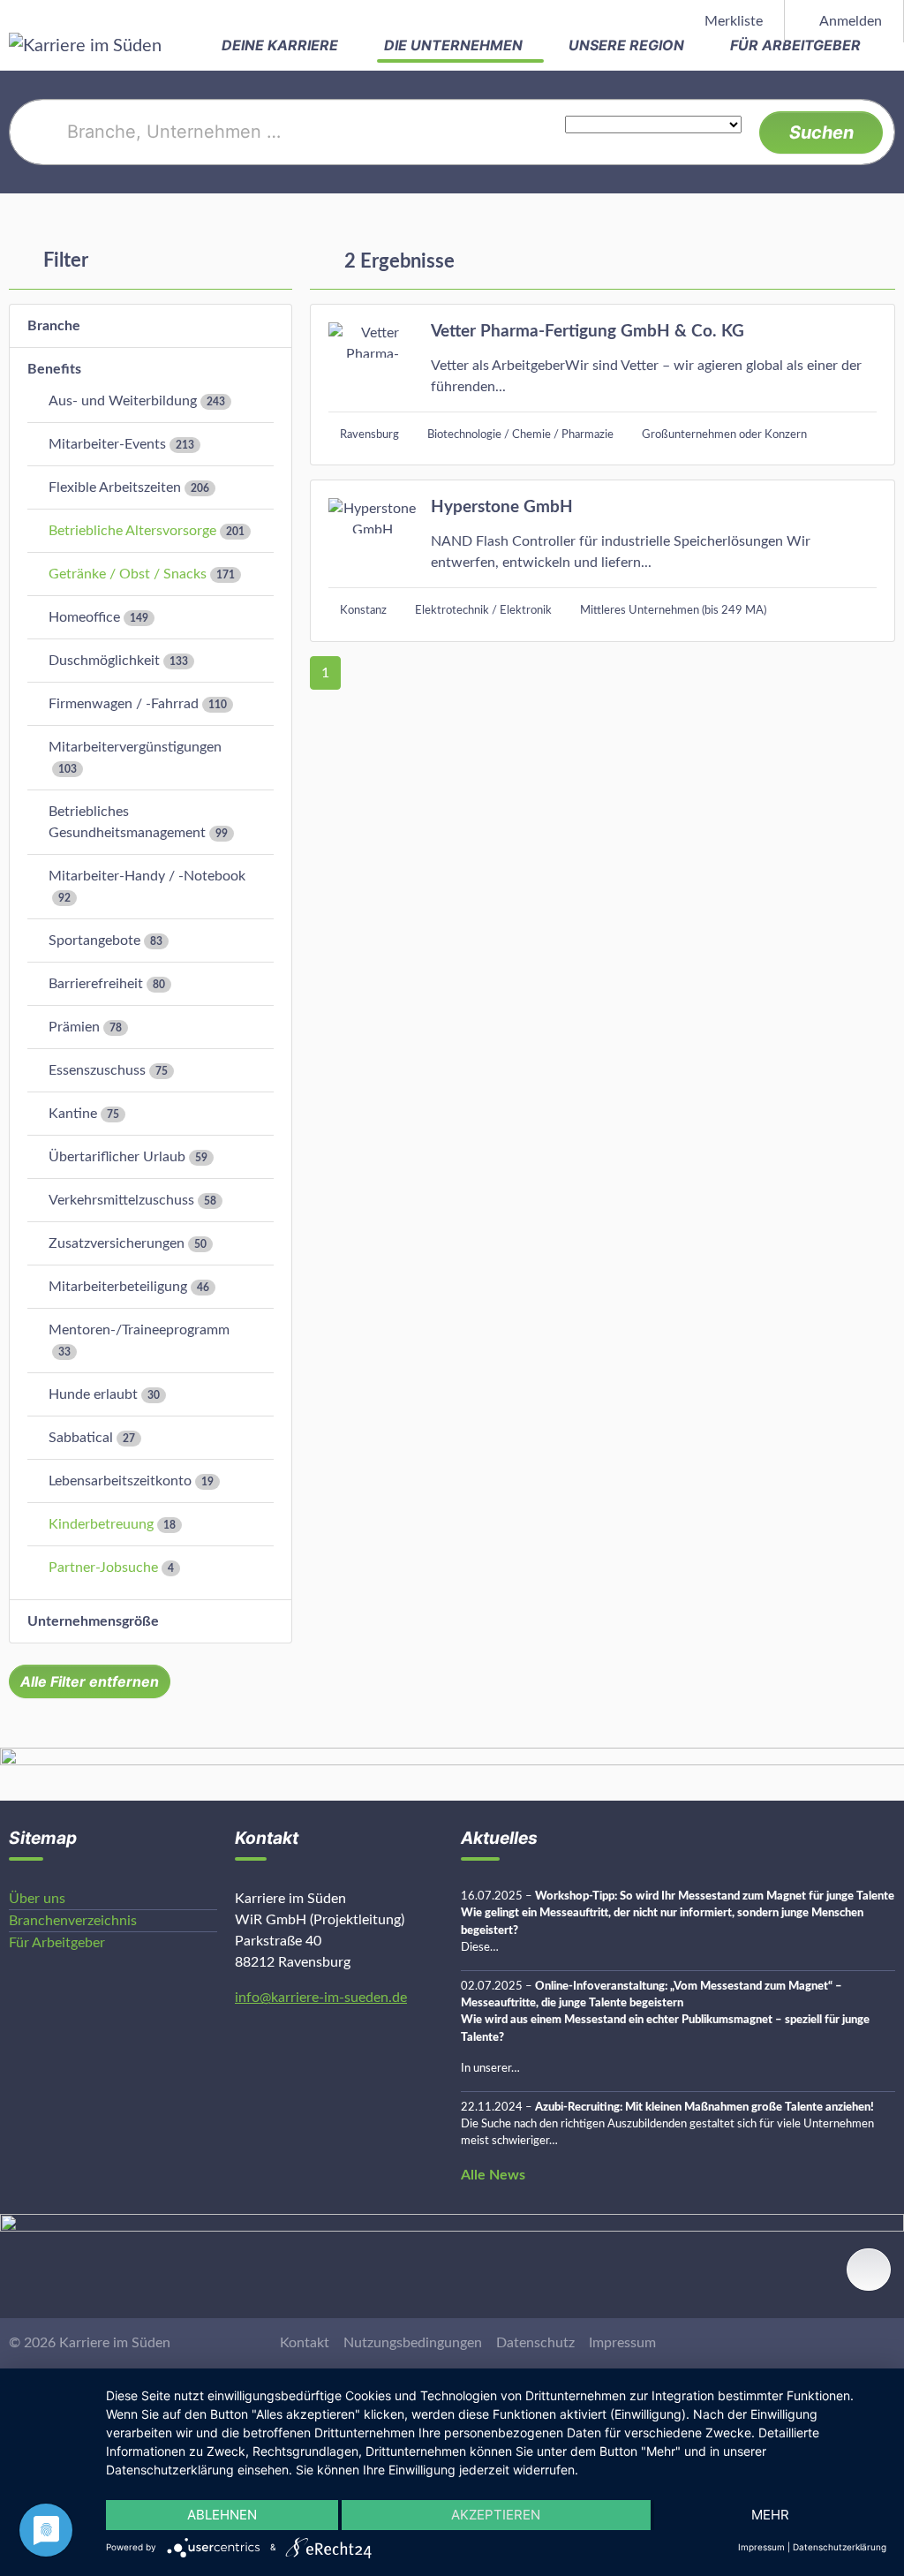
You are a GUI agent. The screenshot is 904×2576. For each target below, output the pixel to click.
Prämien (74, 1027)
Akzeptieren (496, 2515)
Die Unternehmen (455, 45)
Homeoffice (84, 617)
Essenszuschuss (97, 1070)
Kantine (73, 1114)
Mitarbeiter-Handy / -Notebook (147, 876)
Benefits (54, 369)
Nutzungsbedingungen (413, 2343)
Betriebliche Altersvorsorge (132, 531)
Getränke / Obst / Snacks (128, 574)
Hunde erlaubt (93, 1394)
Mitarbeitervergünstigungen (135, 747)
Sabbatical (81, 1438)
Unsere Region (628, 45)
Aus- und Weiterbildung (123, 401)
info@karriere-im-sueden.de (321, 1998)
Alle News (493, 2175)
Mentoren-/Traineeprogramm (139, 1330)
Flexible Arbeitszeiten (115, 487)
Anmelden (849, 21)
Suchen (821, 132)
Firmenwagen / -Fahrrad (124, 704)
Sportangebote (94, 941)
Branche (54, 326)
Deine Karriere (282, 45)
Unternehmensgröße (93, 1621)
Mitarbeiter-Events (107, 444)
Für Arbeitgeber (797, 45)
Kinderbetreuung (101, 1524)
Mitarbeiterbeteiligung (118, 1287)
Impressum (622, 2343)
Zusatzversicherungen (117, 1243)
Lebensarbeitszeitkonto (120, 1481)
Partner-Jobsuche (103, 1568)
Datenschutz (535, 2343)
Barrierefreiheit (96, 984)
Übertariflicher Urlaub (117, 1157)
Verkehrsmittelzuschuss (121, 1200)
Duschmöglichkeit (104, 661)
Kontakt (305, 2343)
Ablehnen (222, 2515)
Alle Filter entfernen (90, 1681)
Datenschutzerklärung (840, 2547)
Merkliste (732, 21)
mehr (770, 2515)
